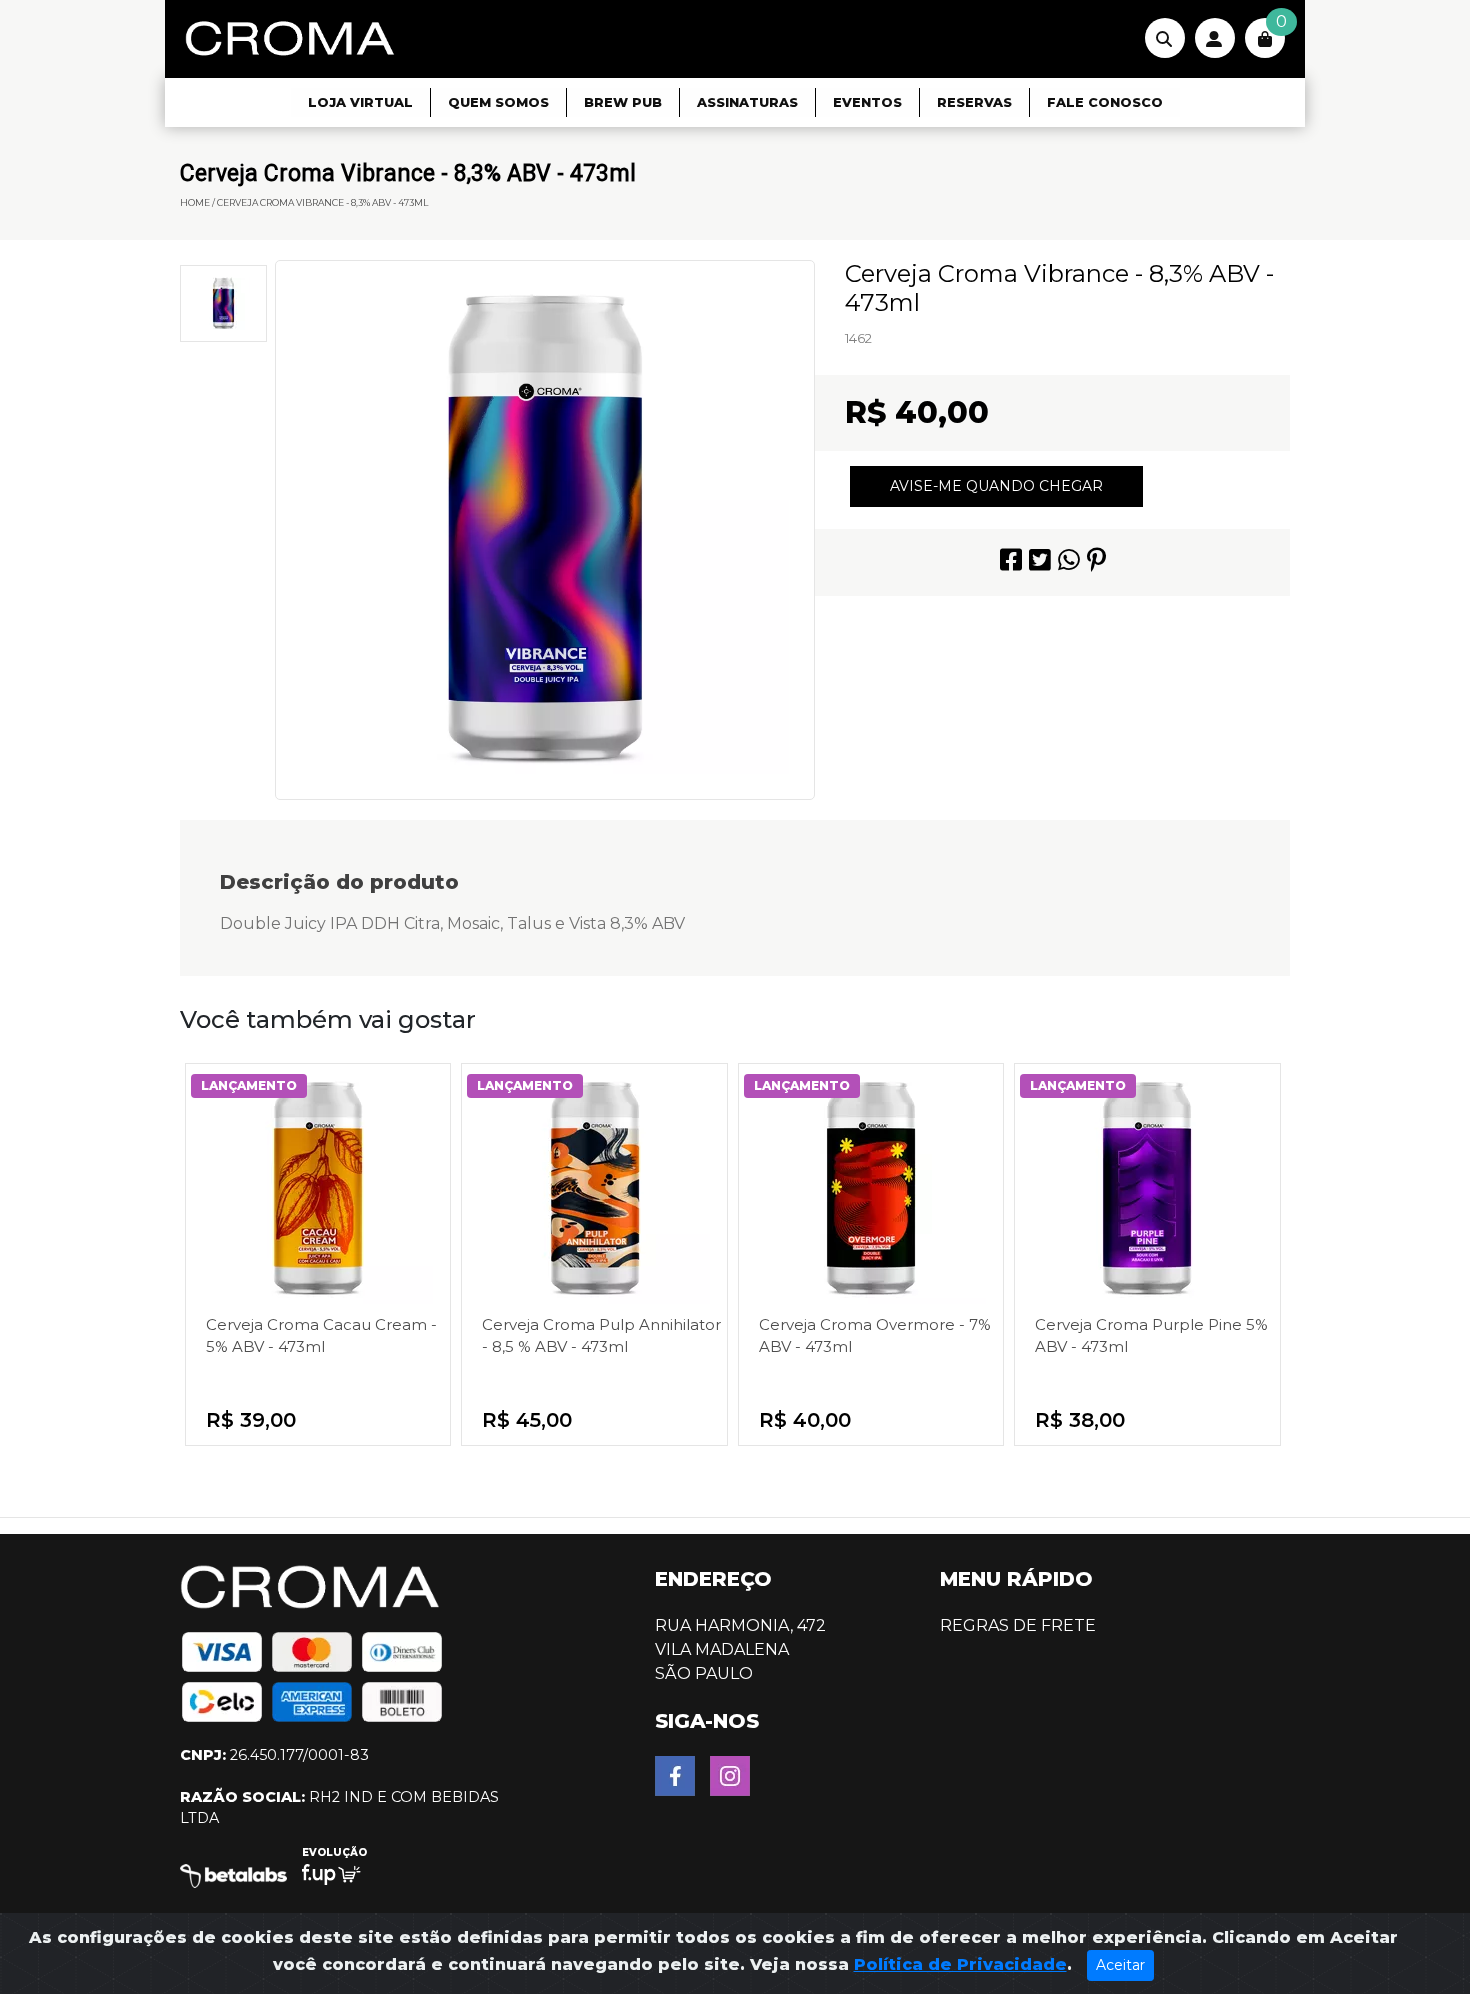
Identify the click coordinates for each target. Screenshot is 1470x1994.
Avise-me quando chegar (996, 486)
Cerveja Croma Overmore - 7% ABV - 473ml (875, 1335)
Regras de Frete (1018, 1625)
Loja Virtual (360, 102)
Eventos (867, 102)
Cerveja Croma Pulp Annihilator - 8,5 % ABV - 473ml (601, 1335)
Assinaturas (747, 102)
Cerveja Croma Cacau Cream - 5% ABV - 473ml (321, 1335)
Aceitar (1120, 1965)
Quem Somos (498, 102)
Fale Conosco (1105, 102)
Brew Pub (623, 102)
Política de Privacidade (960, 1964)
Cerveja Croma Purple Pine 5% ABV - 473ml (1151, 1335)
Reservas (974, 102)
